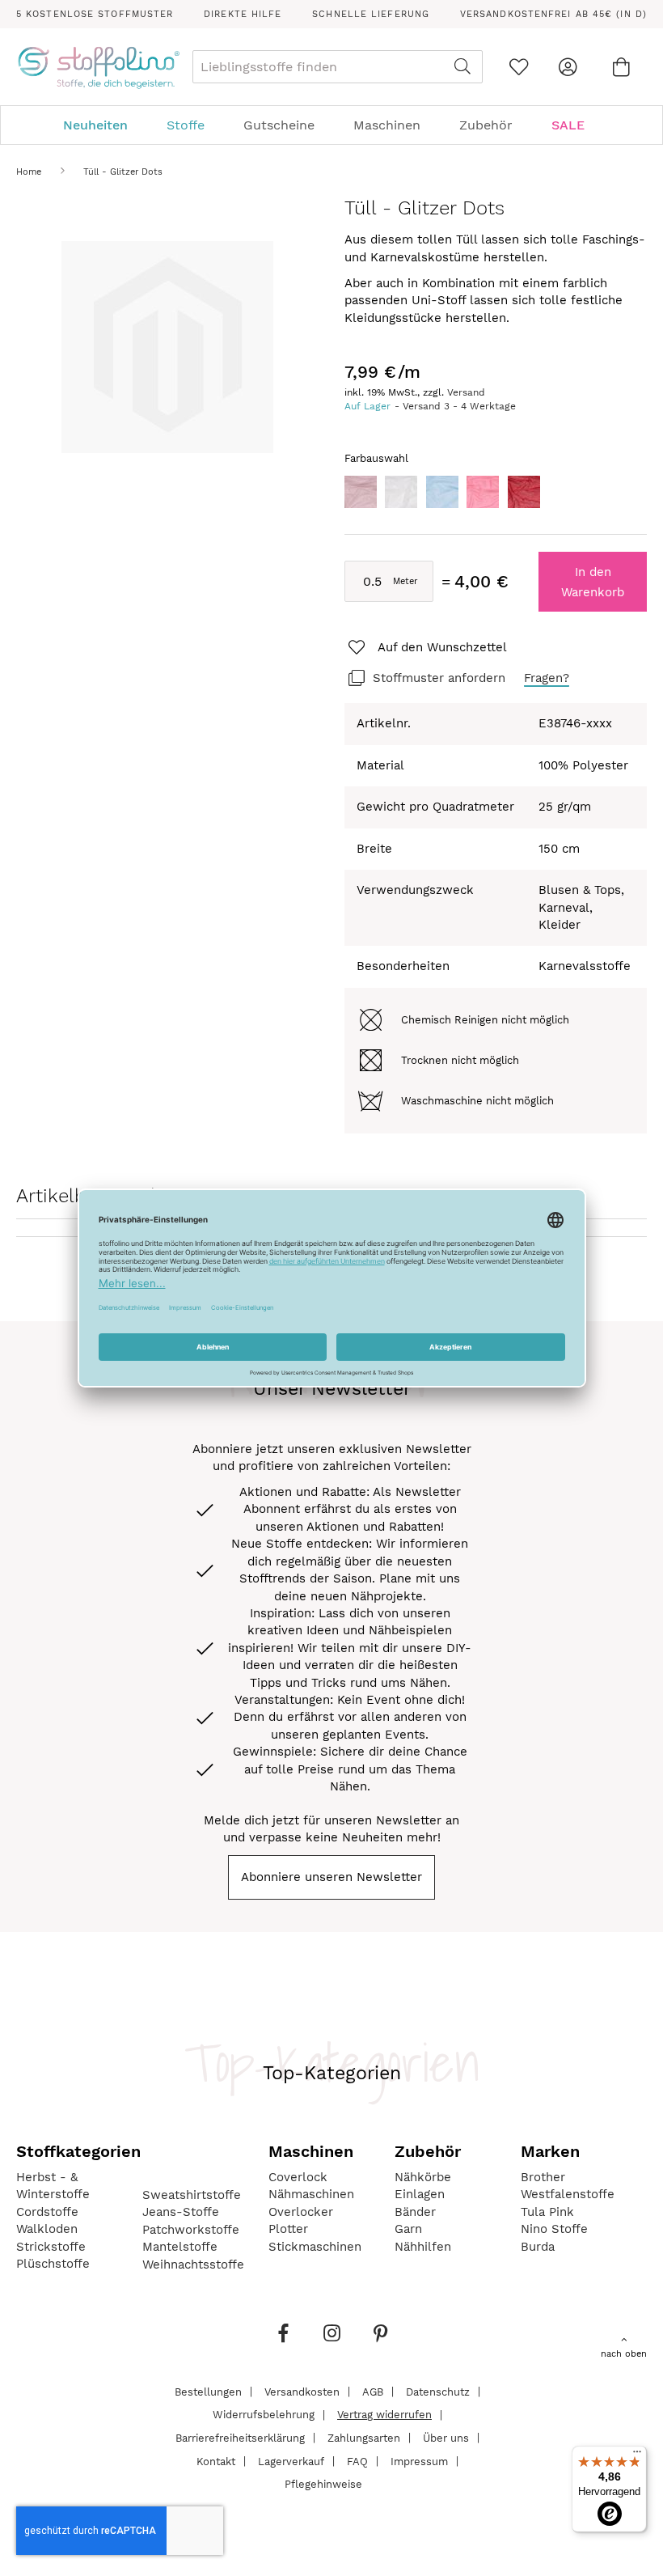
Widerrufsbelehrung (264, 2415)
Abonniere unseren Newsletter (331, 1877)
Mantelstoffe (180, 2247)
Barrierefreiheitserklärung (240, 2437)
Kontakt (216, 2461)
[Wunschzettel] (519, 67)
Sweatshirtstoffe (192, 2195)
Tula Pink (547, 2212)
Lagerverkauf (291, 2461)
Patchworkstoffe (191, 2230)
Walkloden (47, 2229)
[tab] (331, 125)
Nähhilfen (423, 2247)
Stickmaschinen (315, 2247)
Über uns (446, 2437)
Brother (543, 2177)
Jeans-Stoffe (181, 2212)
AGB (373, 2391)
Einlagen (420, 2194)
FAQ (357, 2461)
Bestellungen (208, 2391)
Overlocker (301, 2212)
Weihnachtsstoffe (193, 2265)
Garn (408, 2229)
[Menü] (637, 2455)
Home (29, 172)
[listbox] (496, 496)
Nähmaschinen (311, 2194)
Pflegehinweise (323, 2484)
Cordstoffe (47, 2212)
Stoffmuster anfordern (439, 678)
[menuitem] (103, 125)
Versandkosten (302, 2391)
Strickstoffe (51, 2247)
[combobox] (338, 67)
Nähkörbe (423, 2177)
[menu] (331, 125)
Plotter (288, 2229)
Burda (538, 2247)
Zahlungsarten (364, 2437)
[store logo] (98, 67)
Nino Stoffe (554, 2229)
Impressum (419, 2461)
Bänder (415, 2212)
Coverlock (298, 2177)
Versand (466, 392)
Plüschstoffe (53, 2264)
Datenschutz (438, 2391)
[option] (361, 492)
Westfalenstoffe (568, 2194)
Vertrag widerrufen (384, 2415)
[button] (426, 648)
